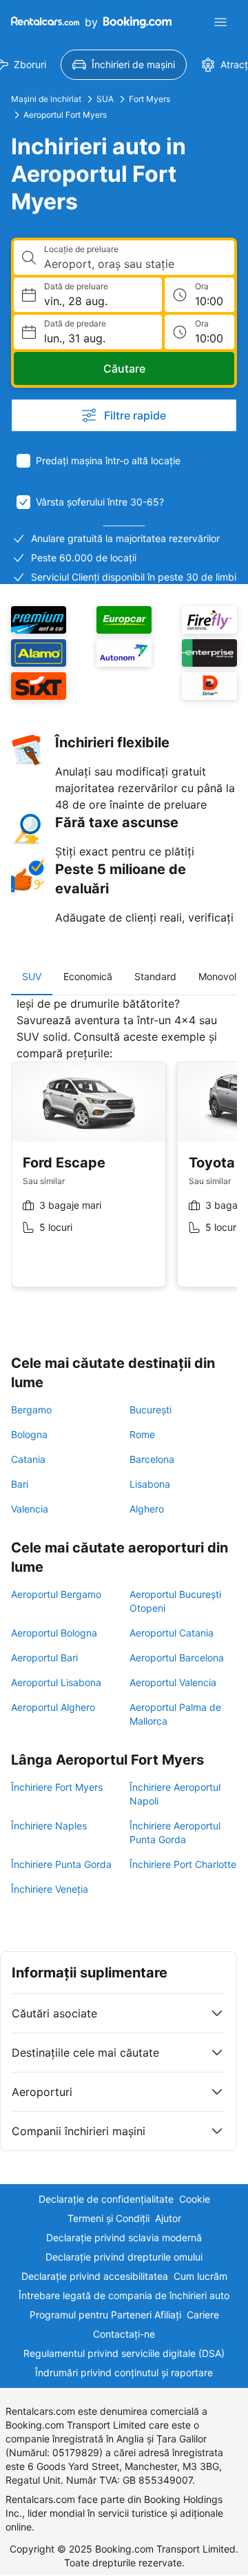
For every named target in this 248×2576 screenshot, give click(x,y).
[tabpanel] (124, 1152)
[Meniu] (220, 22)
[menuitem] (124, 65)
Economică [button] (88, 976)
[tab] (32, 977)
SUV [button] (32, 976)
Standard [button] (155, 976)
